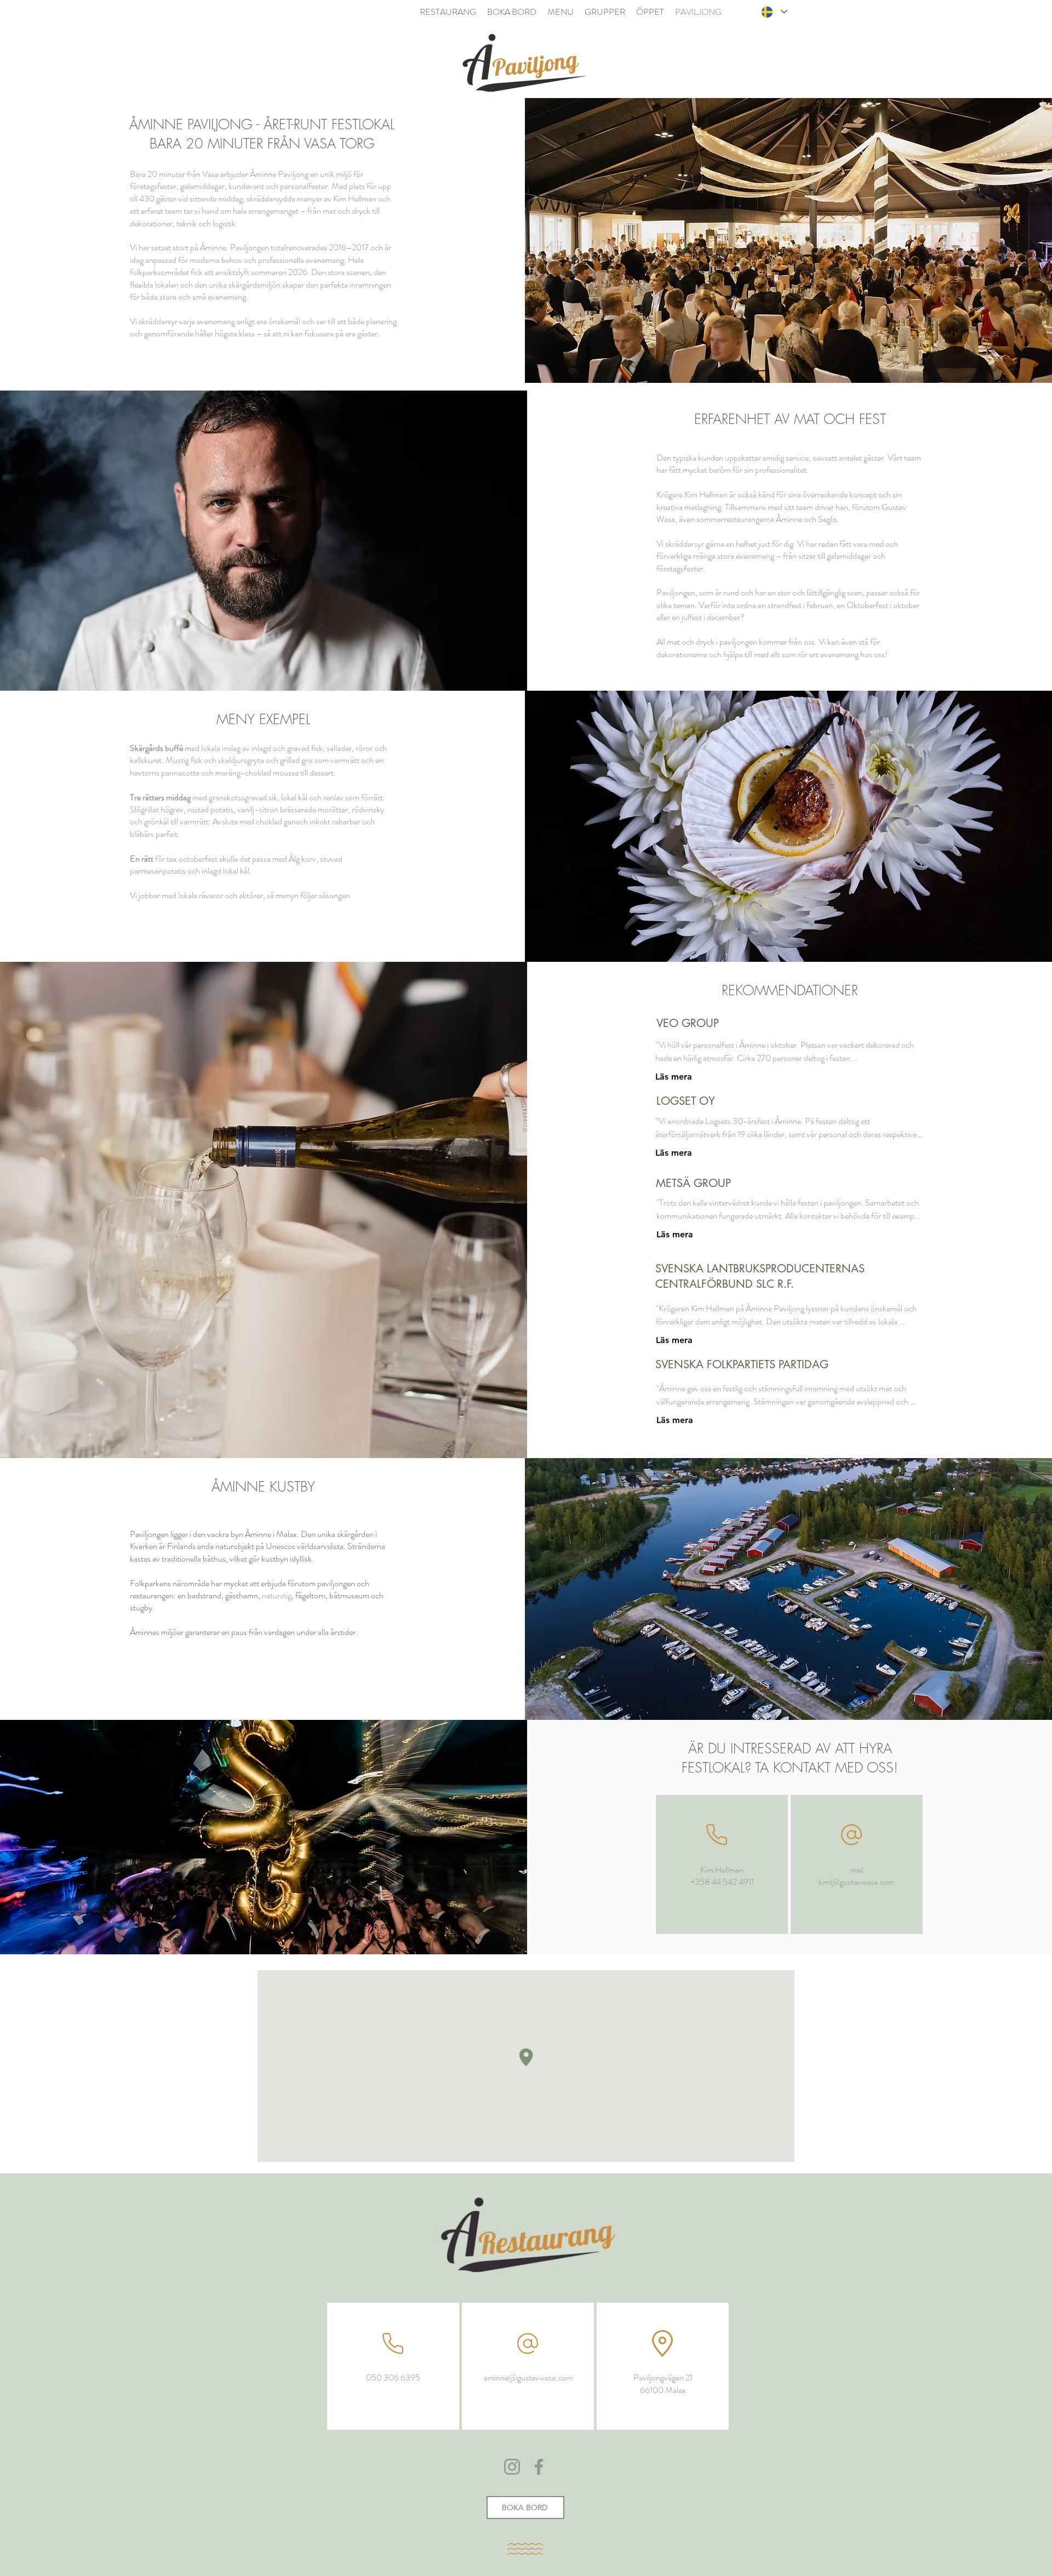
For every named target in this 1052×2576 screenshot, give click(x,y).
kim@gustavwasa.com (857, 1882)
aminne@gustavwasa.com (528, 2377)
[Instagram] (512, 2467)
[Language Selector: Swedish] (774, 12)
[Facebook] (539, 2467)
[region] (722, 1864)
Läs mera (674, 1077)
